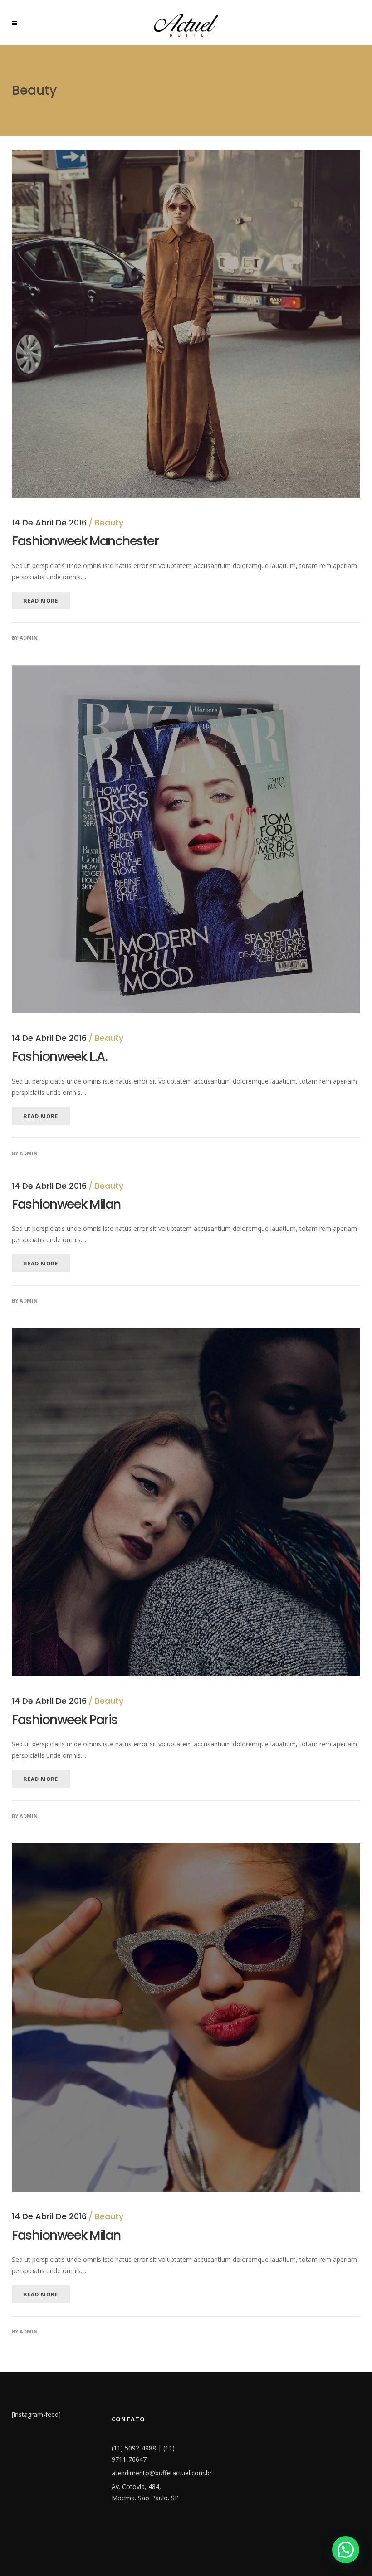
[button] (346, 2550)
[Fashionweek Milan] (186, 1849)
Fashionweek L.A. (59, 1057)
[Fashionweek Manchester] (186, 155)
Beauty (109, 522)
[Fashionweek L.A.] (186, 671)
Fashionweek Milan (66, 1204)
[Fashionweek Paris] (186, 1334)
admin (29, 638)
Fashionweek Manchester (85, 541)
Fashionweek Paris (65, 1720)
